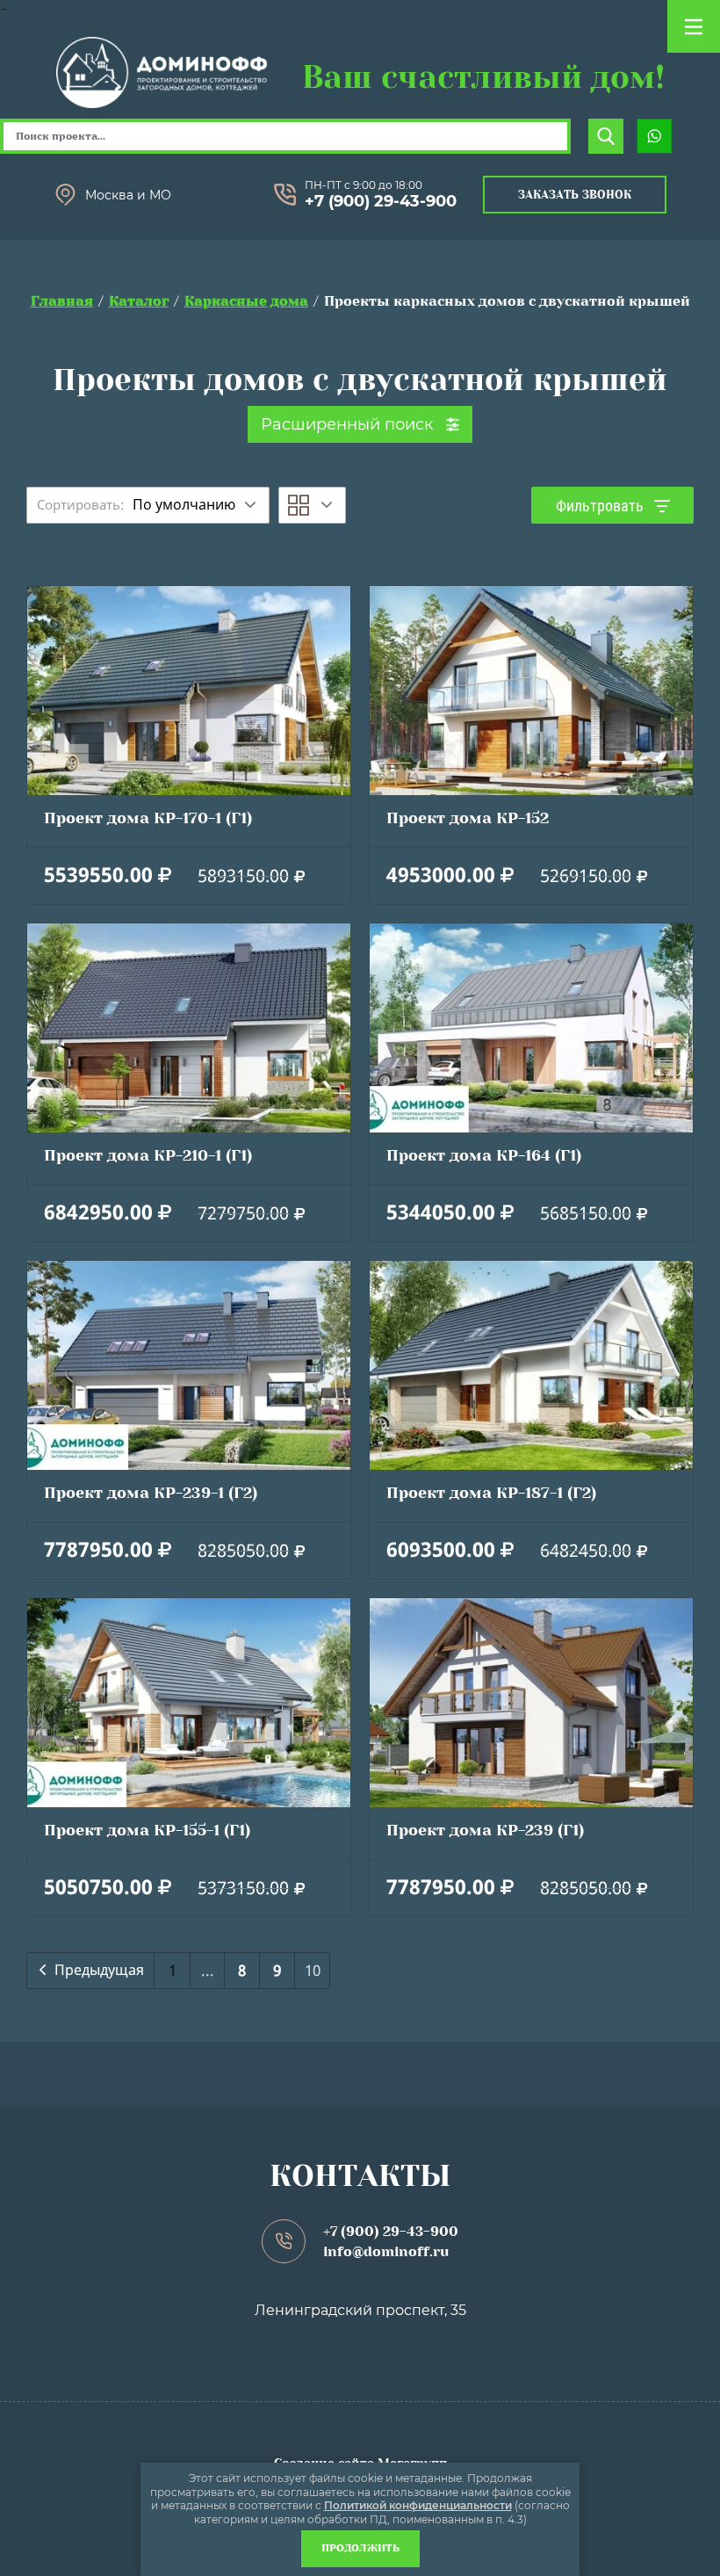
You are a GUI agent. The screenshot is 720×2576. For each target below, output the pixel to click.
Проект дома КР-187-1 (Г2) (491, 1493)
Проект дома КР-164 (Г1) (484, 1155)
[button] (575, 195)
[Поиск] (606, 136)
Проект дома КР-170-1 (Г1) (148, 818)
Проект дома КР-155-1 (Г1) (147, 1830)
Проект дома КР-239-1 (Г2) (151, 1493)
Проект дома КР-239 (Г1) (485, 1830)
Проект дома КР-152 (468, 818)
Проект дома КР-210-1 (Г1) (148, 1155)
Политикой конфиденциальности (418, 2505)
